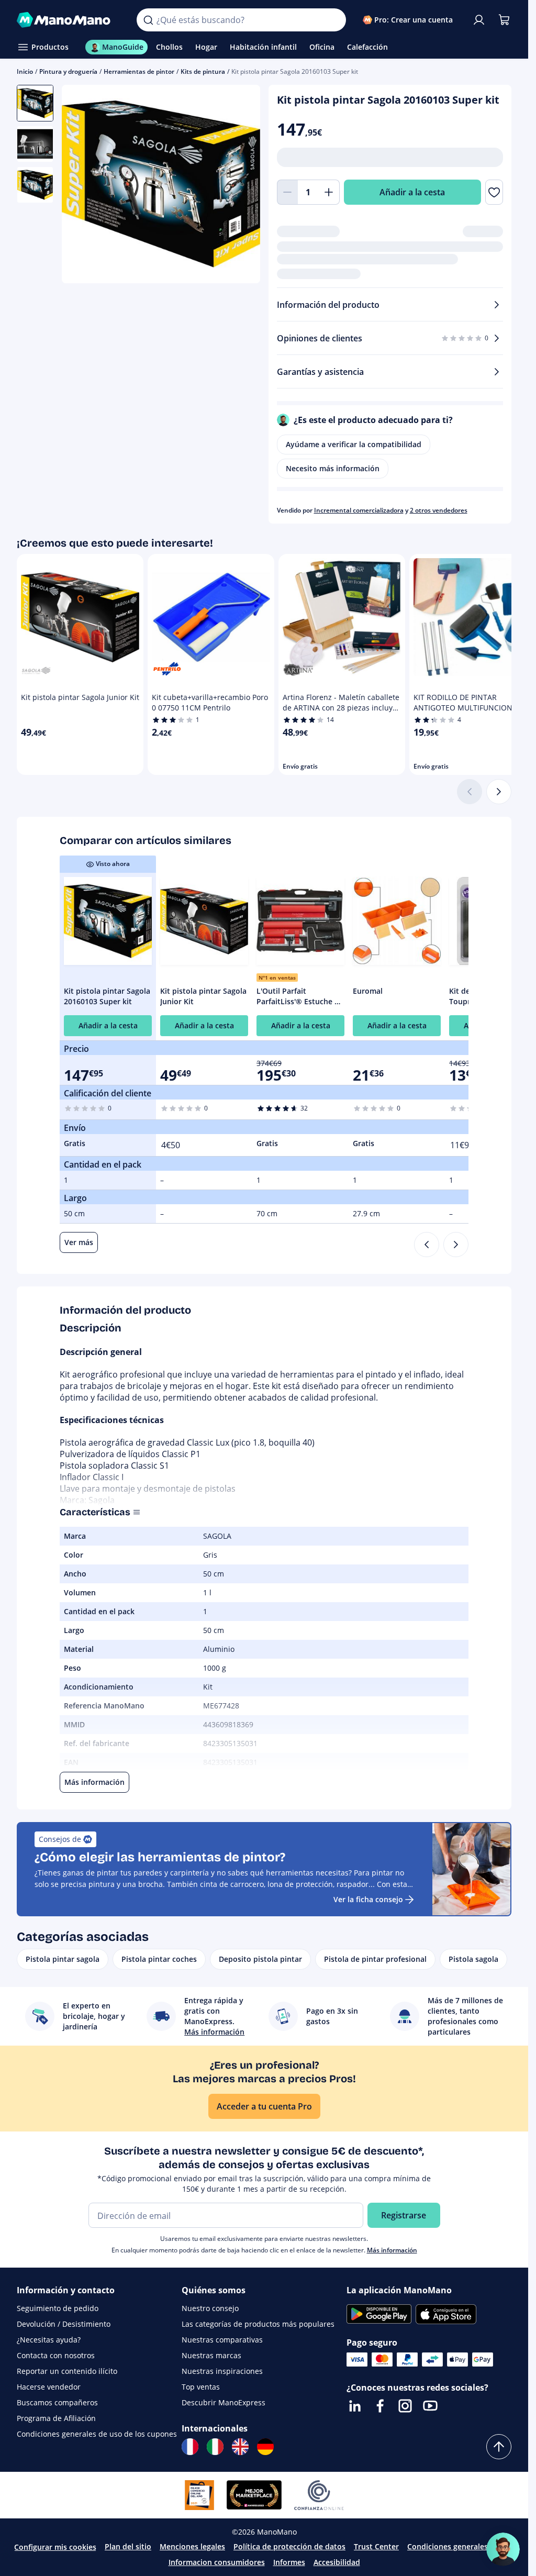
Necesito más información (333, 468)
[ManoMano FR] (190, 2447)
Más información (392, 2250)
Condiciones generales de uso (461, 2546)
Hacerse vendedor (49, 2387)
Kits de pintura (203, 71)
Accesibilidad (337, 2562)
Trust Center (376, 2546)
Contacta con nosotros (56, 2355)
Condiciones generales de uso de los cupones (97, 2434)
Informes (289, 2562)
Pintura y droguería (68, 71)
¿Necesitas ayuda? (49, 2340)
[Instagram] (405, 2406)
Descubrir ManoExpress (224, 2402)
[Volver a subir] (499, 2447)
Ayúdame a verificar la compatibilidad (354, 444)
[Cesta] (504, 20)
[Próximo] (499, 792)
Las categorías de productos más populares (258, 2324)
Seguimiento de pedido (58, 2308)
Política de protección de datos (289, 2546)
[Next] (456, 1245)
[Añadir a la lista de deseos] (494, 192)
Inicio (25, 71)
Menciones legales (192, 2546)
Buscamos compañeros (57, 2402)
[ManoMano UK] (240, 2447)
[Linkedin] (355, 2406)
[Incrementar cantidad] (329, 192)
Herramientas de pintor (139, 71)
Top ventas (201, 2387)
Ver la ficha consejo (368, 1899)
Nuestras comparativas (222, 2340)
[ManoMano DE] (265, 2447)
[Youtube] (430, 2406)
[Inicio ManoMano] (68, 20)
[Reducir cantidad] (287, 192)
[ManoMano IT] (215, 2447)
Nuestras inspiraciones (222, 2371)
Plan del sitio (128, 2546)
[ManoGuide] (503, 2549)
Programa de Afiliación (56, 2418)
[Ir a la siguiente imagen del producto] (239, 185)
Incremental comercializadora (359, 510)
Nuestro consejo (210, 2308)
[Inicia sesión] (479, 20)
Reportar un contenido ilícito (67, 2371)
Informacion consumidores (217, 2562)
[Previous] (427, 1245)
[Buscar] (148, 20)
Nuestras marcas (211, 2355)
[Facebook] (380, 2406)
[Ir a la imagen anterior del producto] (83, 185)
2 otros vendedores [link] (439, 510)
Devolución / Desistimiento (64, 2324)
